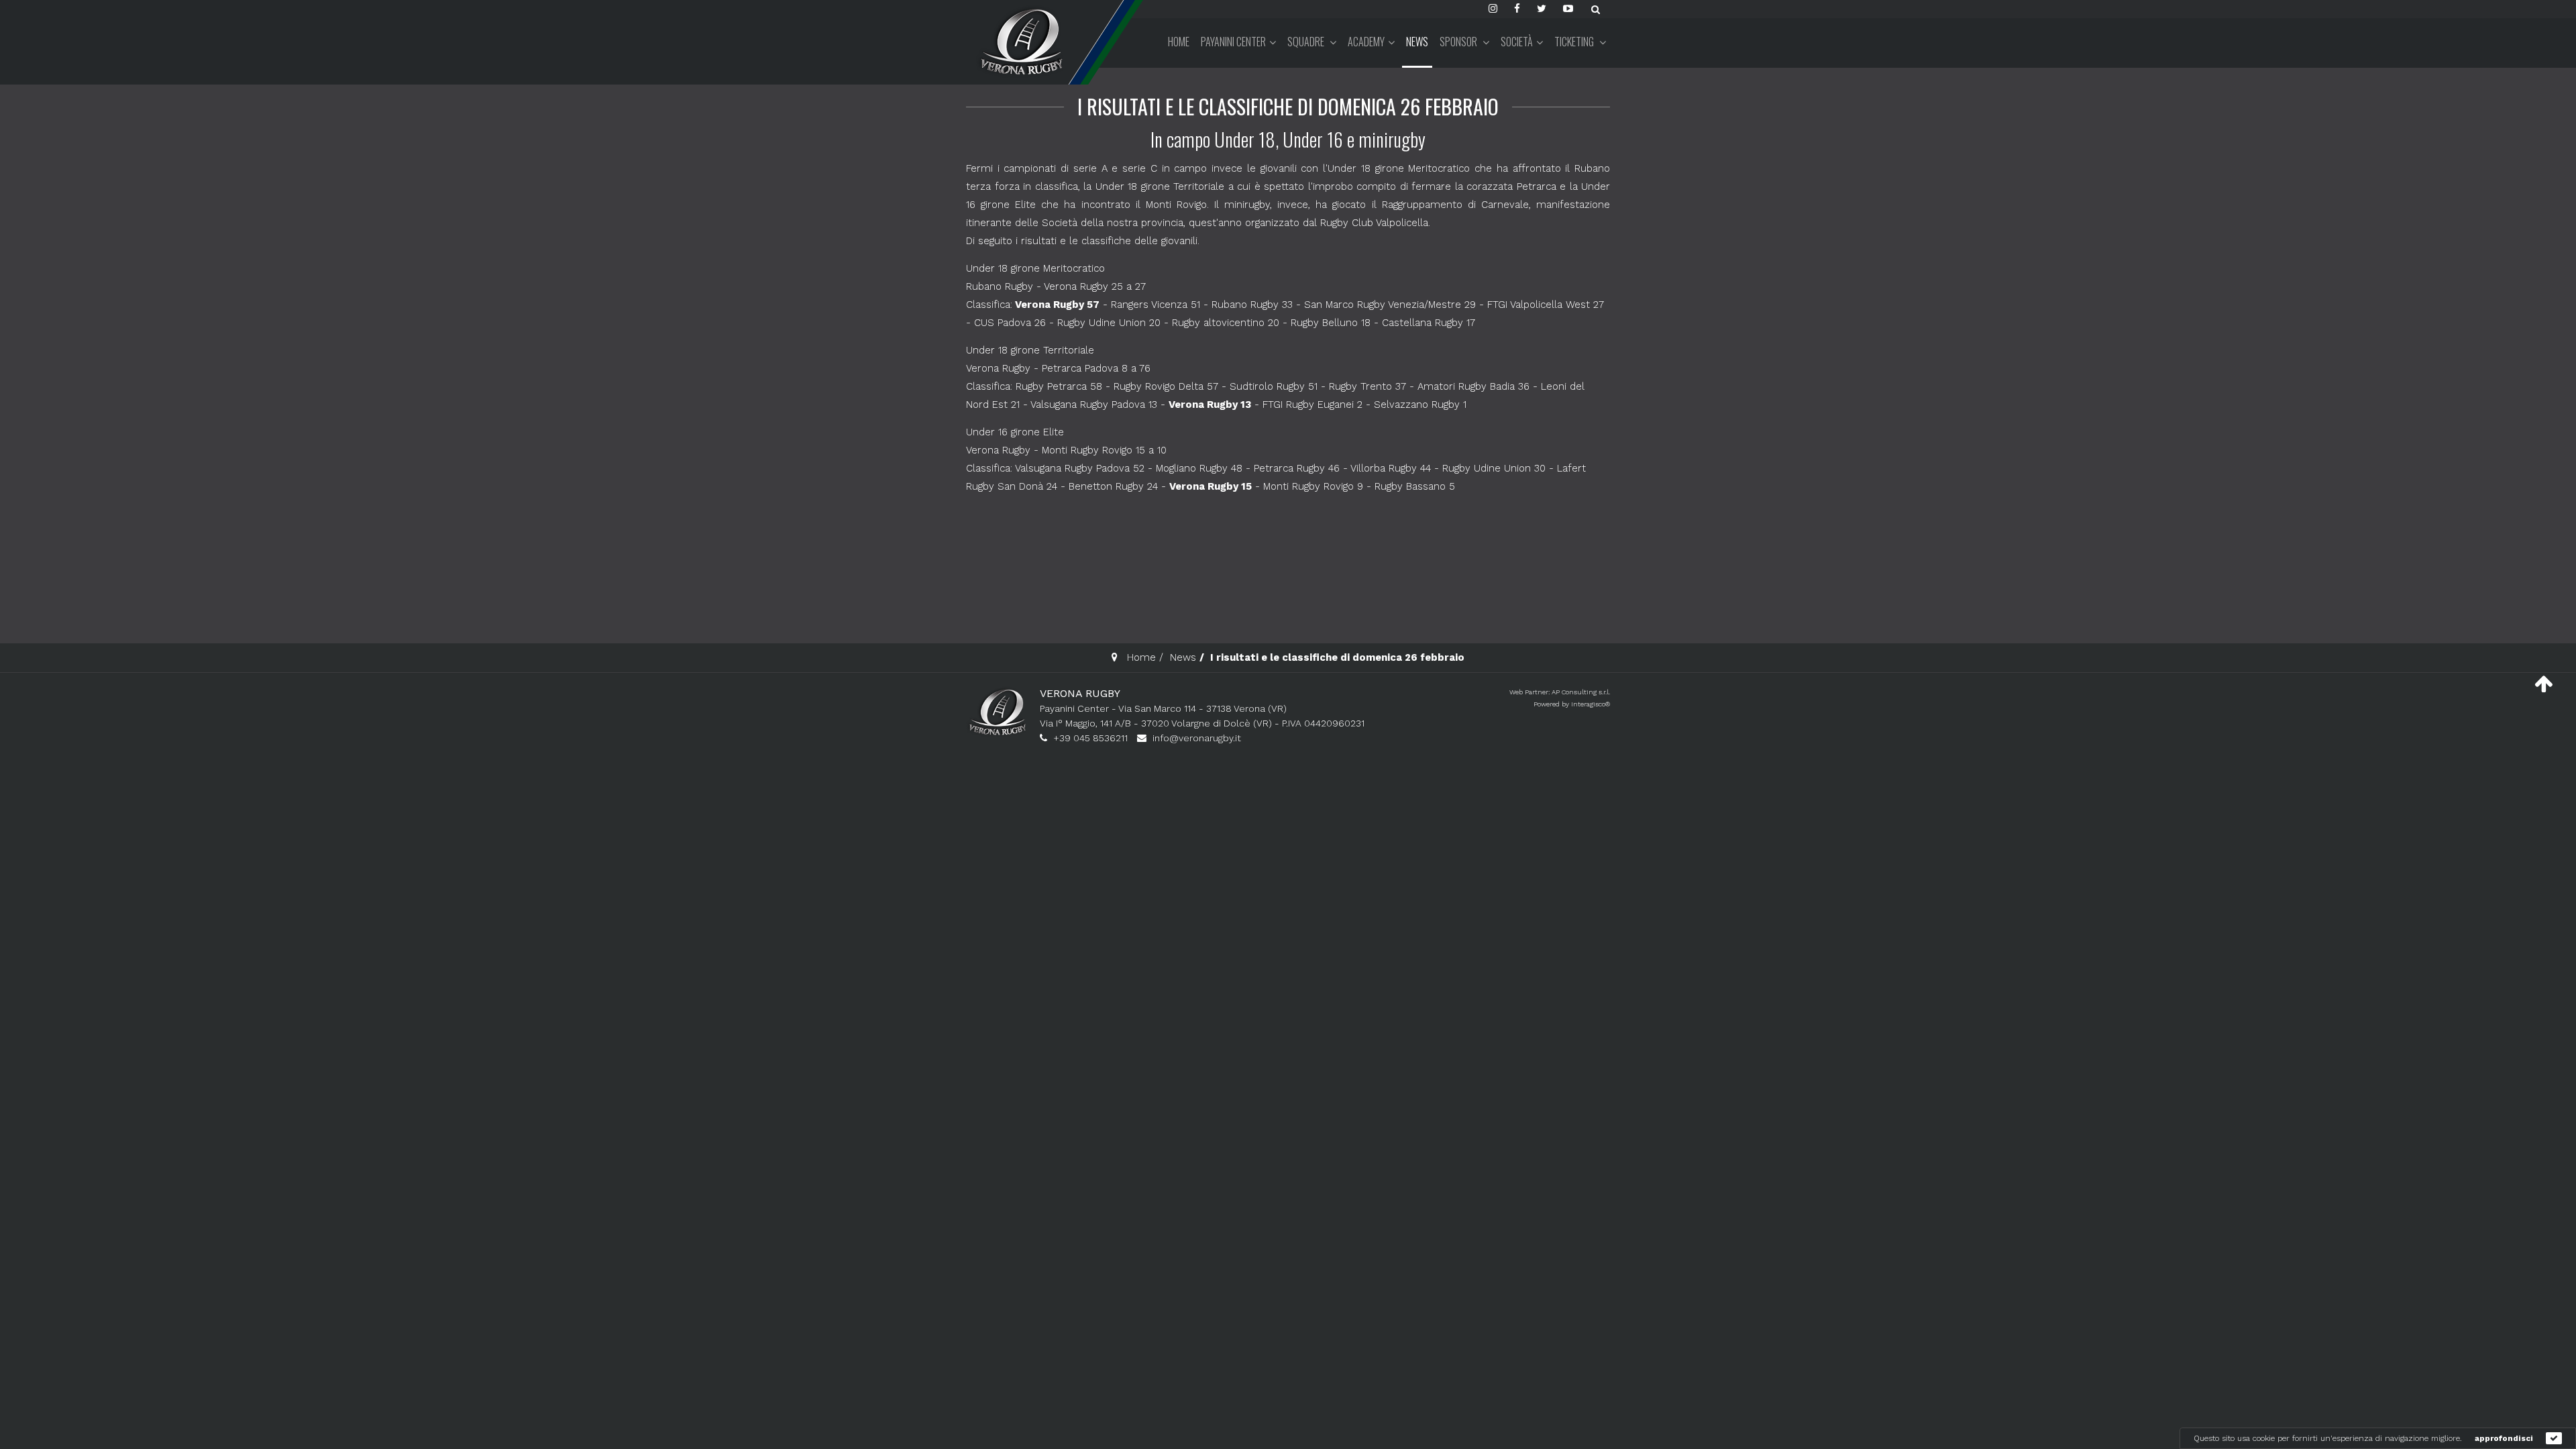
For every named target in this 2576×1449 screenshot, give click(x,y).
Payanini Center (1233, 42)
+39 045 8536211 (1090, 738)
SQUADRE (1307, 42)
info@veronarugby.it (1197, 738)
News (1417, 42)
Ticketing (1575, 42)
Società (1517, 42)
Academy (1366, 42)
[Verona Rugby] (1020, 41)
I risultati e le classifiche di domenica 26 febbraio (1288, 106)
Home (1179, 42)
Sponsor (1459, 42)
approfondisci (2504, 1438)
